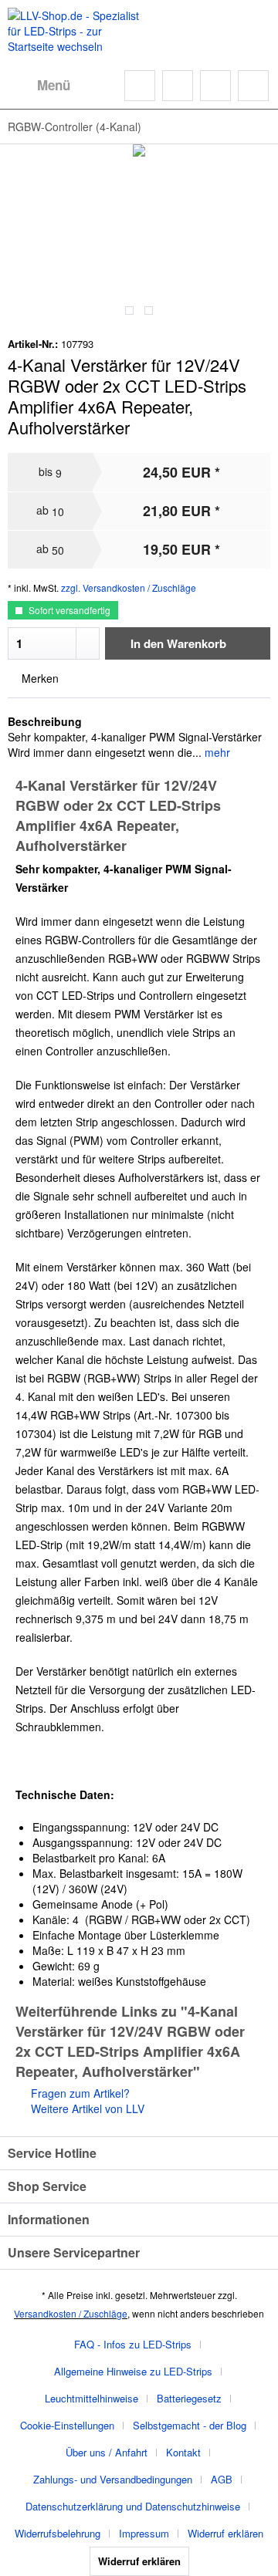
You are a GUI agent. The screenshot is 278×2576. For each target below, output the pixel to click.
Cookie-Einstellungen (67, 2425)
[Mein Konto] (215, 86)
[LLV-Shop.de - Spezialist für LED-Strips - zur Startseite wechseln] (73, 31)
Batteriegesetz (189, 2398)
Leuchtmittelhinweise (92, 2398)
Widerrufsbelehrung (58, 2533)
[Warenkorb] (253, 86)
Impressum (144, 2533)
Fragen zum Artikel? (79, 2093)
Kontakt (183, 2452)
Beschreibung (45, 721)
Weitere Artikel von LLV (86, 2108)
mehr (216, 752)
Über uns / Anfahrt (107, 2452)
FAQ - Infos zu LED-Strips (133, 2344)
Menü (54, 85)
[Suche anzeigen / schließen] (140, 86)
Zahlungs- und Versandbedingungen (113, 2479)
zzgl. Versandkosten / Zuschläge (129, 587)
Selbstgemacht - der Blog (190, 2425)
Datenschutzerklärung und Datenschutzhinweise (133, 2506)
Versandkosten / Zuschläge (71, 2313)
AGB (222, 2479)
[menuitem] (39, 86)
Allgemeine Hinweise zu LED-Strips (133, 2371)
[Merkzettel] (178, 86)
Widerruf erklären (225, 2533)
